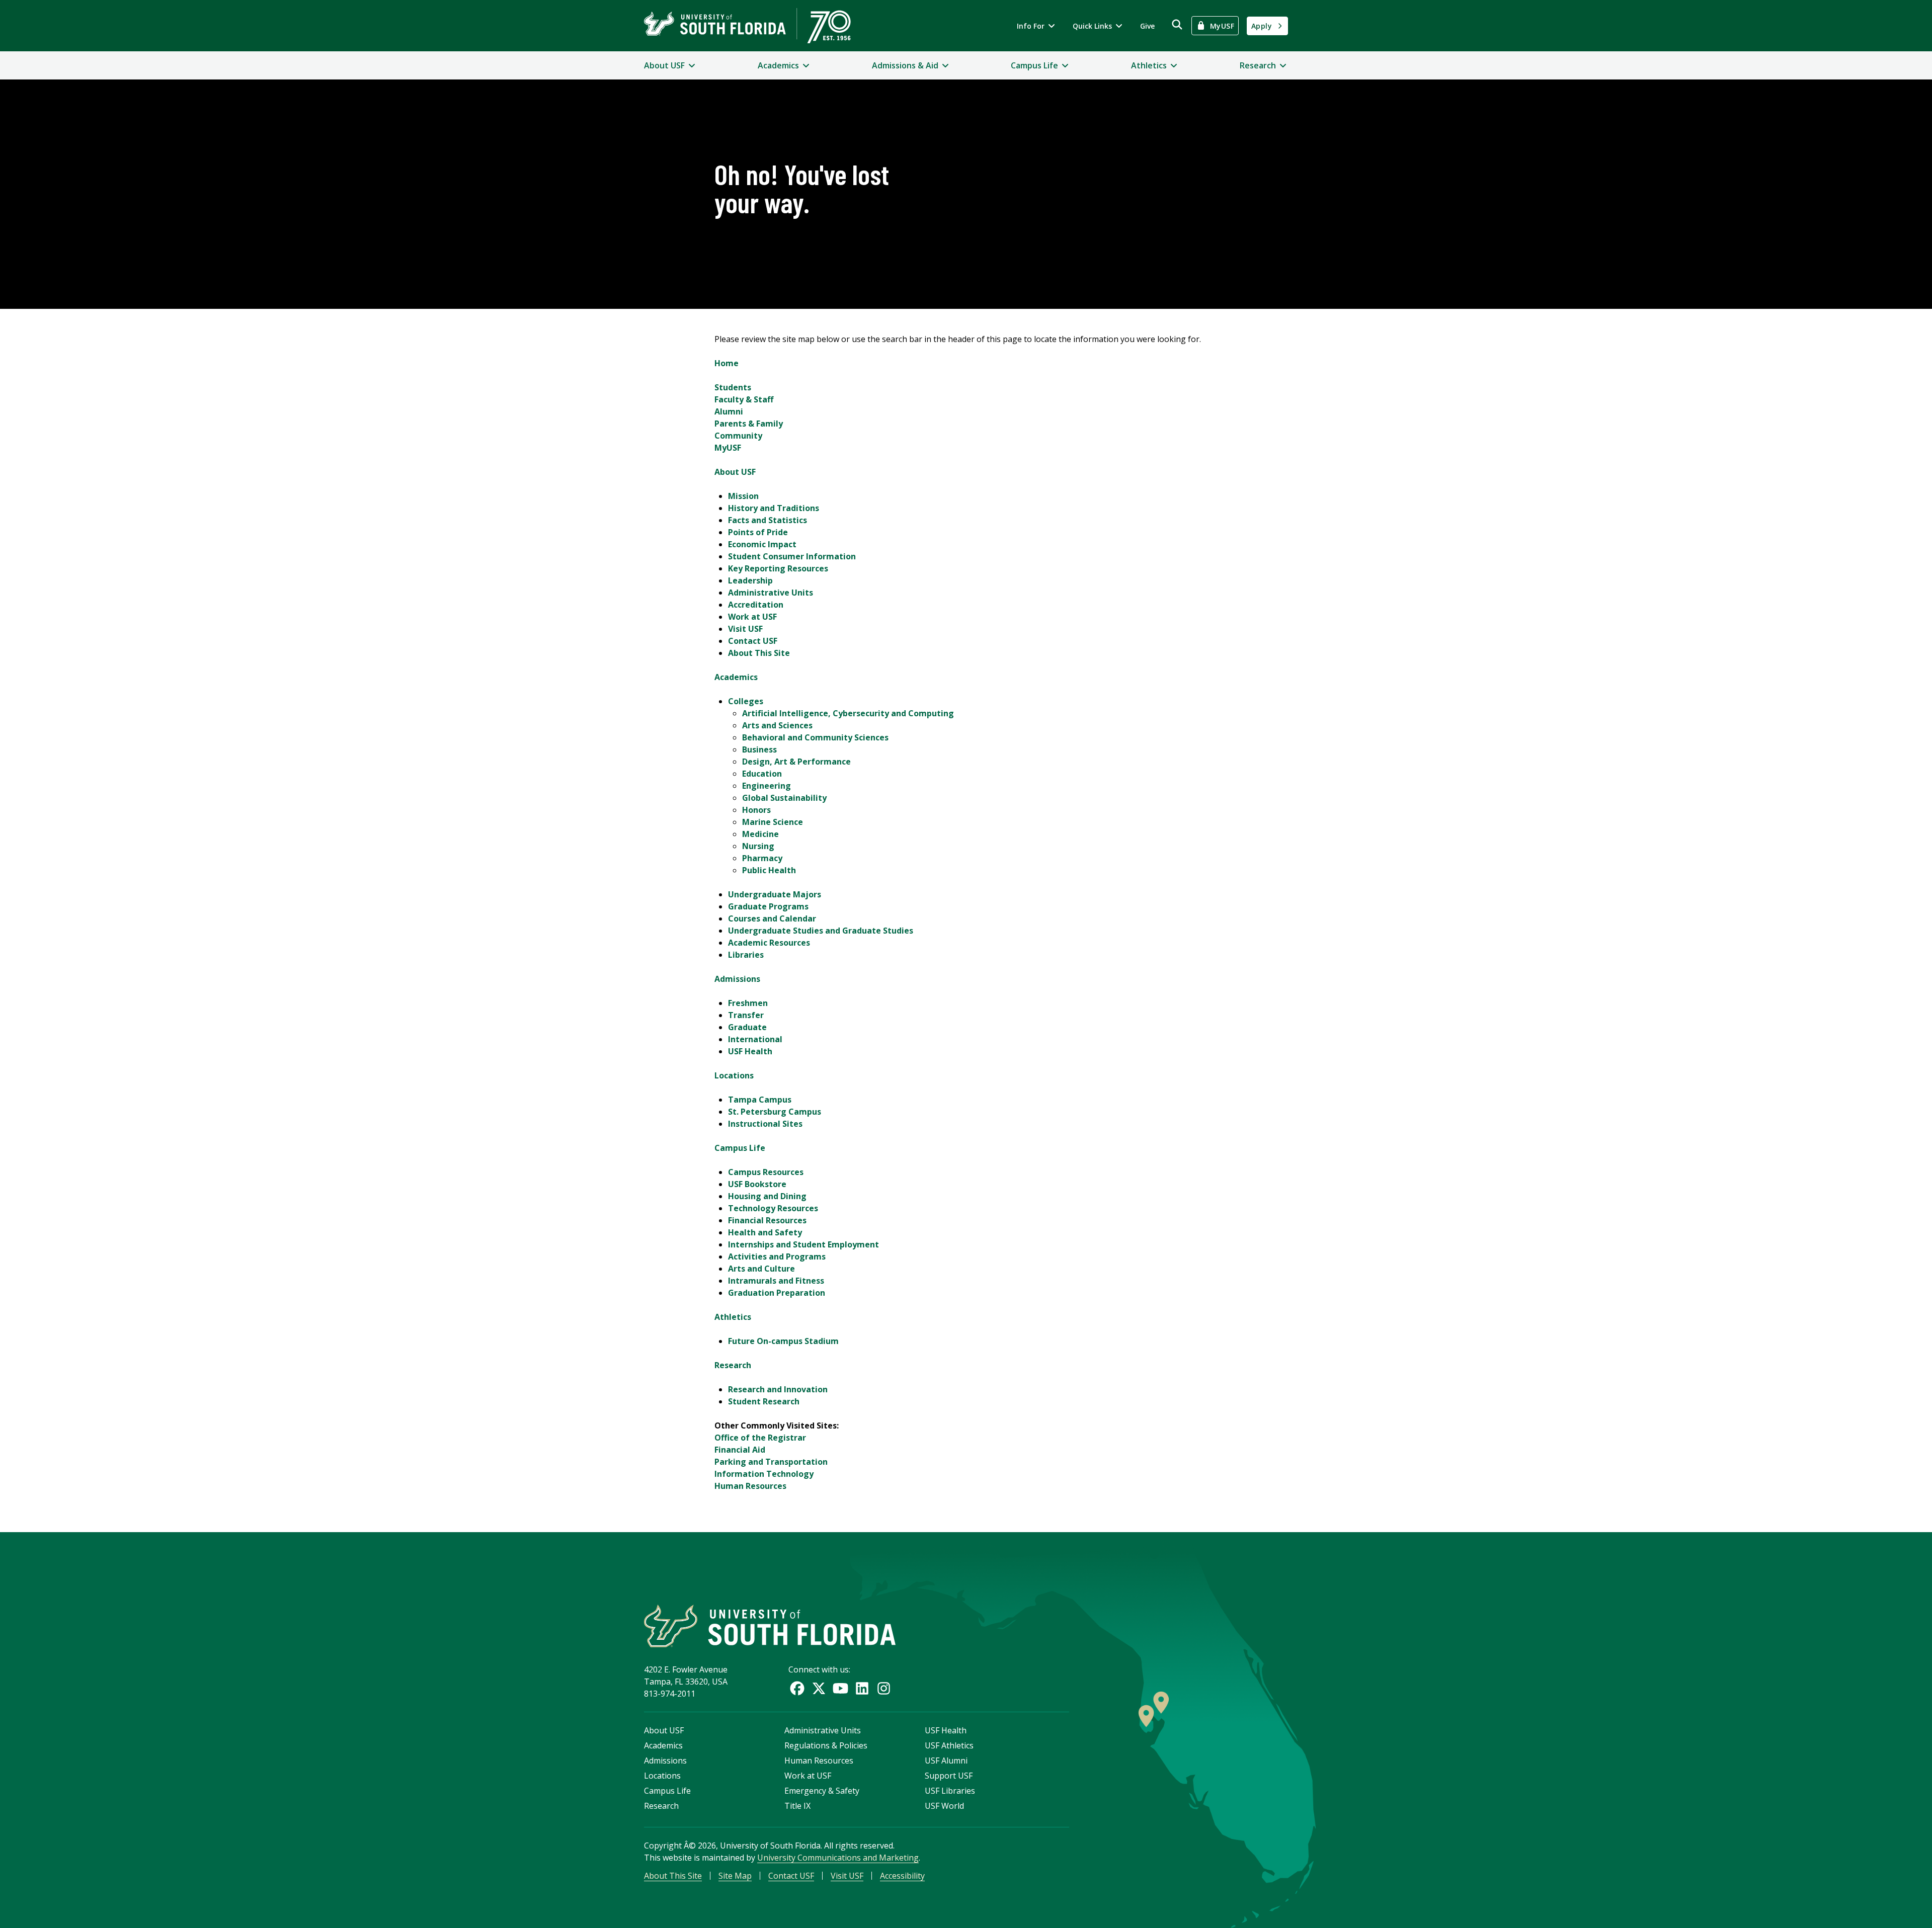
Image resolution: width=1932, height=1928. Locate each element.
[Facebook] (797, 1688)
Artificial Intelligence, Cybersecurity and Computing (848, 713)
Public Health (769, 870)
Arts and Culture (761, 1269)
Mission (743, 496)
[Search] (1177, 24)
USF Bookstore (757, 1184)
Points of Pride (758, 532)
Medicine (760, 834)
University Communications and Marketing (838, 1858)
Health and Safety (765, 1232)
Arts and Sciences (777, 725)
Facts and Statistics (768, 520)
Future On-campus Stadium (783, 1341)
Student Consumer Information (792, 556)
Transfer (746, 1015)
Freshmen (748, 1003)
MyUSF (728, 448)
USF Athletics (949, 1745)
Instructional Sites (765, 1124)
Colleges (746, 701)
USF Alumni (946, 1761)
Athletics (733, 1317)
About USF (735, 472)
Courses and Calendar (772, 918)
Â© (690, 1846)
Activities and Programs (777, 1256)
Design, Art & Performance (796, 762)
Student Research (764, 1401)
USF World (944, 1806)
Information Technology (764, 1474)
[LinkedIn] (862, 1688)
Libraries (746, 955)
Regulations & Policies (826, 1745)
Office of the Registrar (760, 1438)
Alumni (729, 411)
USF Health (750, 1051)
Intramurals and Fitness (776, 1281)
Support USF (949, 1776)
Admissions (737, 979)
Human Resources (750, 1486)
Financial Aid (740, 1450)
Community (738, 436)
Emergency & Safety (822, 1791)
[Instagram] (884, 1688)
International (755, 1039)
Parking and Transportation (771, 1462)
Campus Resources (766, 1172)
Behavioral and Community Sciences (815, 737)
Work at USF (752, 617)
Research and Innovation (778, 1389)
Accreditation (756, 605)
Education (762, 774)
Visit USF (745, 629)
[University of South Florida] (770, 1626)
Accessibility (902, 1876)
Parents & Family (749, 424)
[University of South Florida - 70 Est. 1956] (747, 26)
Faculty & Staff (744, 399)
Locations (734, 1075)
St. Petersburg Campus (775, 1112)
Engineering (767, 786)
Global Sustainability (784, 798)
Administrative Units (771, 593)
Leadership (750, 580)
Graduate (747, 1027)
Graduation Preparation (777, 1293)
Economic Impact (762, 544)
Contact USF (753, 641)
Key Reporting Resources (778, 568)
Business (759, 749)
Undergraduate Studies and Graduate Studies (821, 931)
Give (1147, 26)
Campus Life (740, 1148)
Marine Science (773, 822)
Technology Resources (773, 1208)
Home (727, 363)
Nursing (758, 846)
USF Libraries (950, 1791)
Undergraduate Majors (775, 894)
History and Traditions (774, 508)
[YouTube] (840, 1688)
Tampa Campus (760, 1100)
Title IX (797, 1806)
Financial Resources (767, 1220)
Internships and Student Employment (803, 1244)
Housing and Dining (767, 1196)
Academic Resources (769, 943)
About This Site (759, 653)
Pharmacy (762, 858)
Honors (756, 810)
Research (733, 1365)
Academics (736, 677)
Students (733, 387)
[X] (819, 1688)
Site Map (735, 1876)
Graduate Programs (768, 906)
